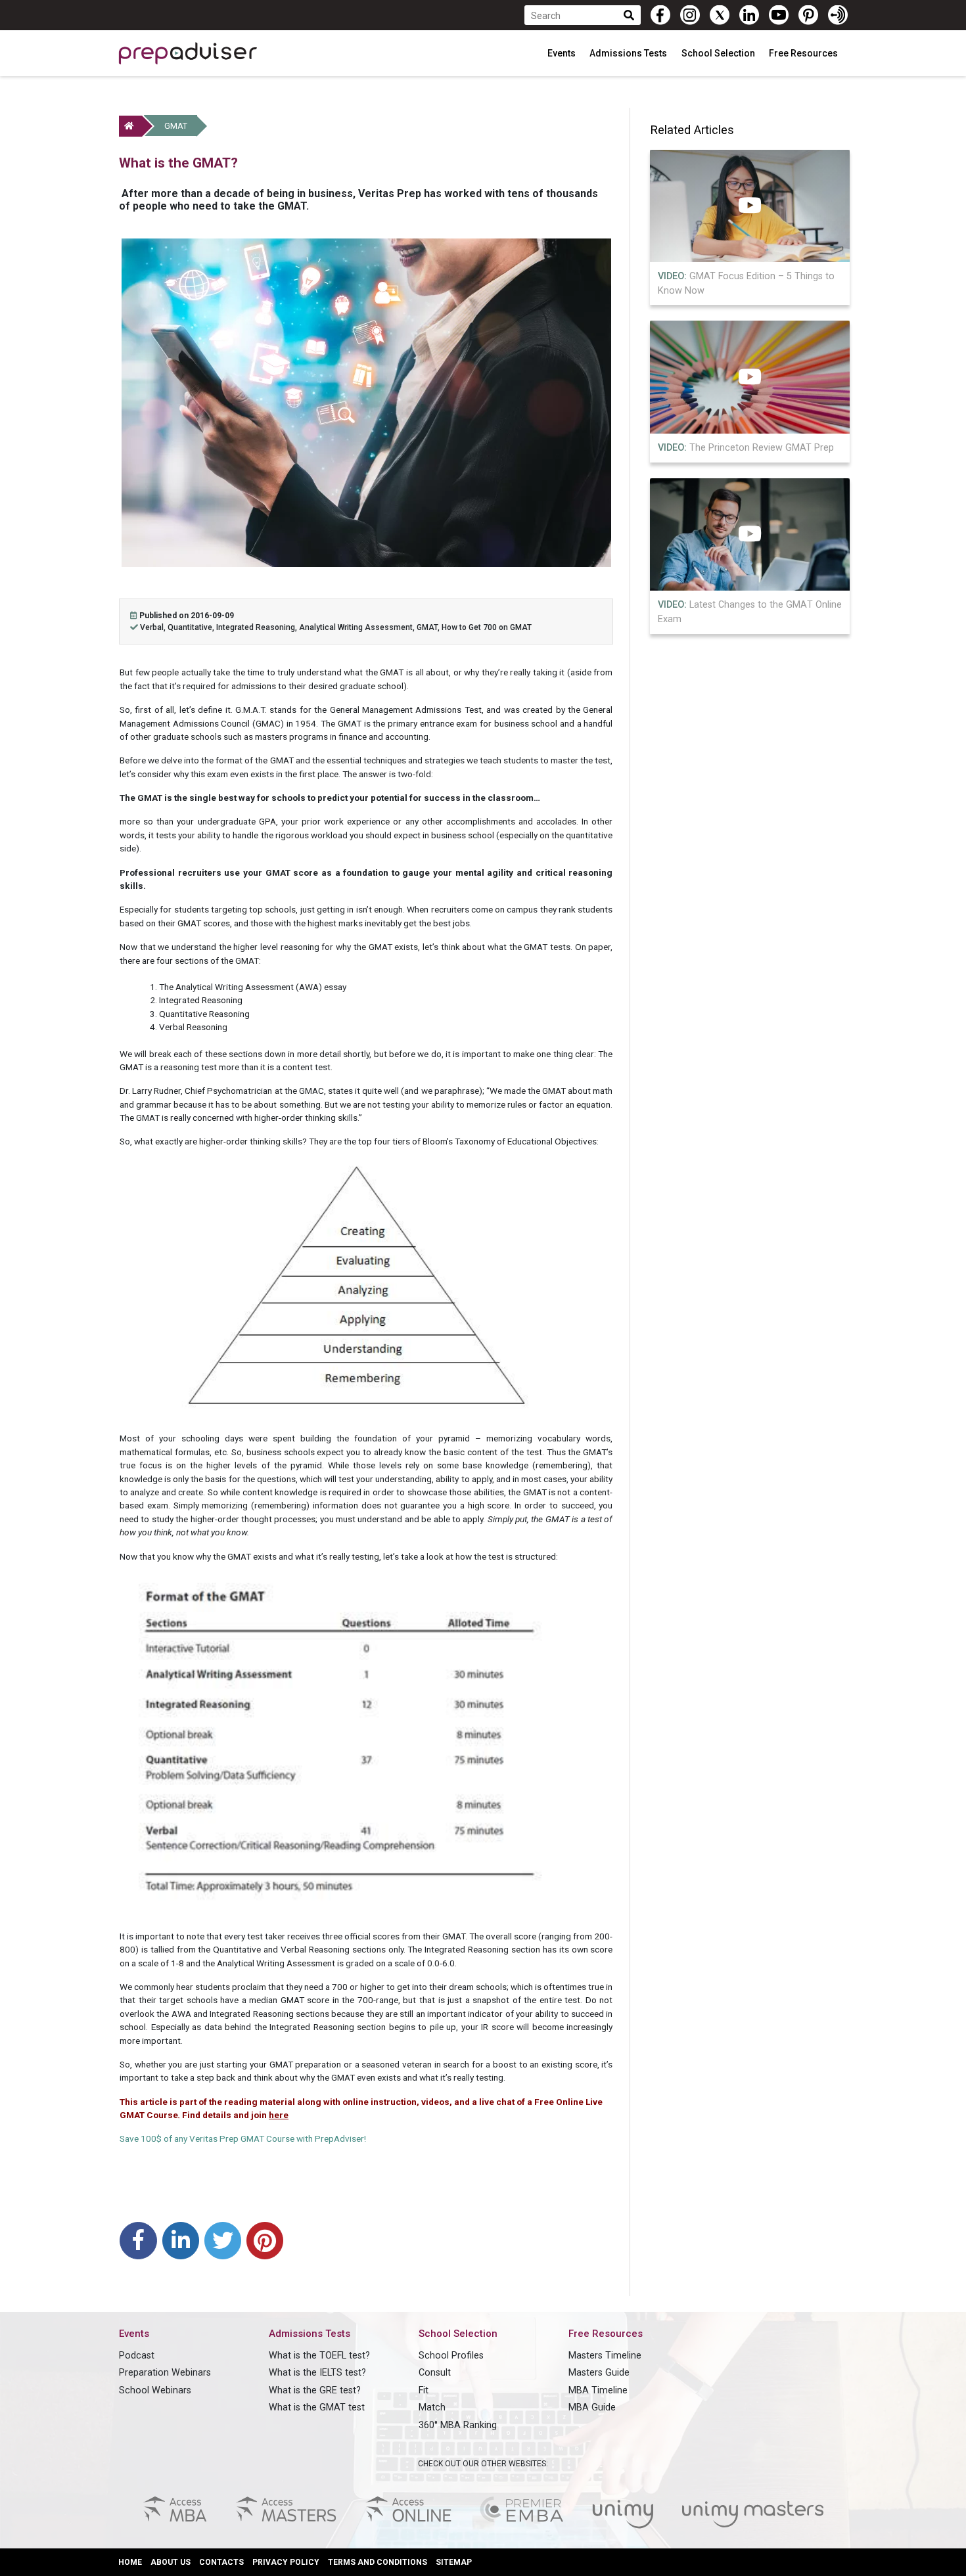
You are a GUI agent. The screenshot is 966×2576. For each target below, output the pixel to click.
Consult (435, 2373)
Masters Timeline (605, 2356)
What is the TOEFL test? (319, 2356)
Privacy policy (286, 2562)
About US (171, 2562)
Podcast (137, 2356)
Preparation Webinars (165, 2373)
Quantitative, (192, 627)
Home (130, 2562)
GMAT (176, 126)
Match (432, 2407)
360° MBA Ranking (458, 2425)
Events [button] (563, 53)
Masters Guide (599, 2373)
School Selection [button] (719, 53)
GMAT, (429, 627)
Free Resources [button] (804, 53)
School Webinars (155, 2390)
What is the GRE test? (315, 2390)
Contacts (221, 2562)
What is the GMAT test (317, 2407)
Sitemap (454, 2562)
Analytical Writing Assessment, (358, 627)
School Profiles (451, 2356)
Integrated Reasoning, (258, 627)
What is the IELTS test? (317, 2373)
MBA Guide (592, 2407)
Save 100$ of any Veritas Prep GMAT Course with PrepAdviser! (243, 2138)
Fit (424, 2390)
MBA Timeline (598, 2390)
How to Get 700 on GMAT (487, 627)
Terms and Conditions (378, 2562)
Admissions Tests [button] (629, 53)
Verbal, (154, 627)
